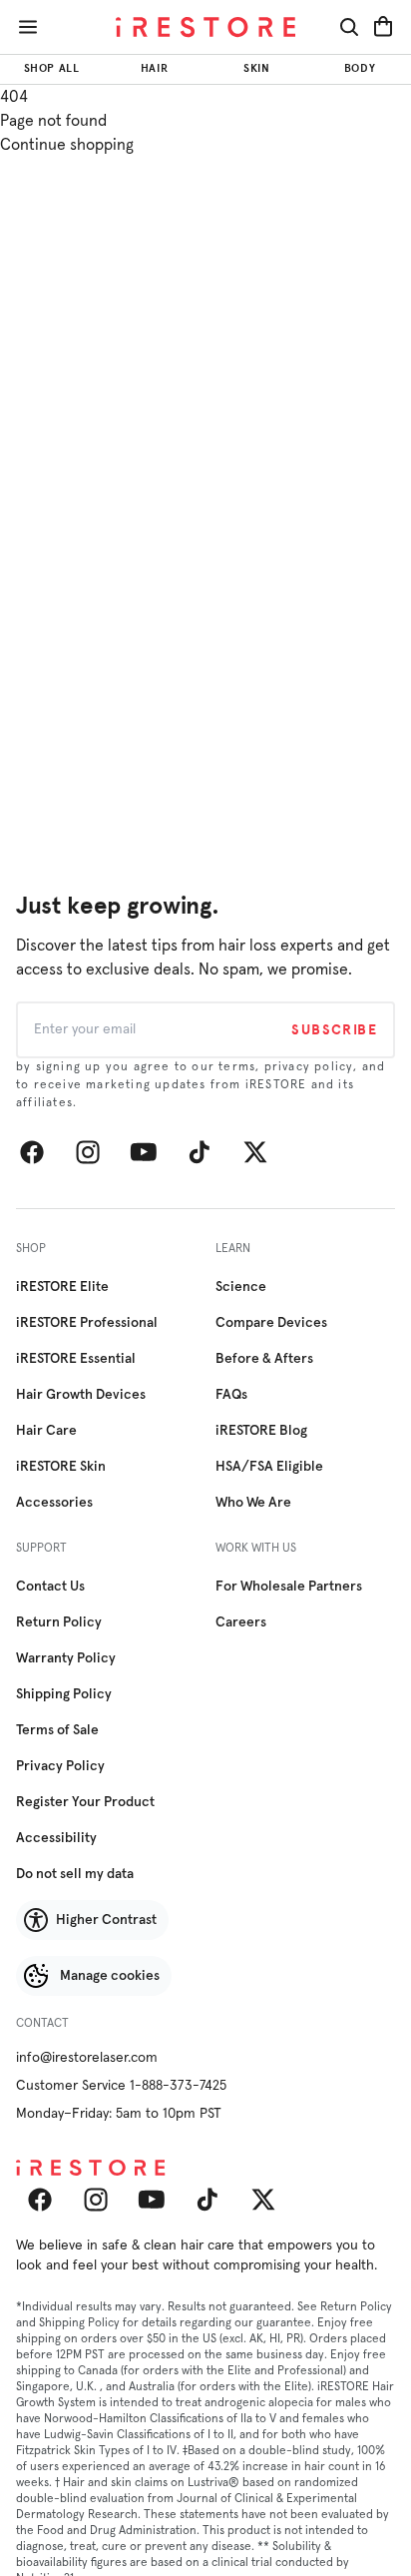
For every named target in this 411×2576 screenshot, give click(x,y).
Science (241, 1287)
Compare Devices (271, 1323)
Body (360, 68)
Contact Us (50, 1587)
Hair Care (46, 1431)
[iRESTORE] (205, 27)
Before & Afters (264, 1359)
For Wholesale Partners (289, 1587)
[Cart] (383, 27)
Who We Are (253, 1503)
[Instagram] (88, 1152)
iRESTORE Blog (261, 1431)
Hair (154, 68)
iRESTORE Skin (61, 1467)
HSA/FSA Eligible (269, 1467)
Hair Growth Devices (81, 1395)
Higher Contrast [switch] (106, 1920)
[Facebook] (32, 1152)
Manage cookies (110, 1976)
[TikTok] (200, 1152)
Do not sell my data (75, 1874)
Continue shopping (67, 145)
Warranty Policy (66, 1658)
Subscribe (334, 1029)
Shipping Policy (64, 1694)
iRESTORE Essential (76, 1359)
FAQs (231, 1395)
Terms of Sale (57, 1730)
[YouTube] (144, 1152)
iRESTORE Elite (62, 1287)
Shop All (51, 68)
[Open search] (349, 27)
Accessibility (56, 1838)
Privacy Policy (60, 1766)
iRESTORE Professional (87, 1323)
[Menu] (28, 27)
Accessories (54, 1503)
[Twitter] (255, 1152)
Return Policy (59, 1622)
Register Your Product (85, 1802)
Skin (256, 68)
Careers (241, 1622)
